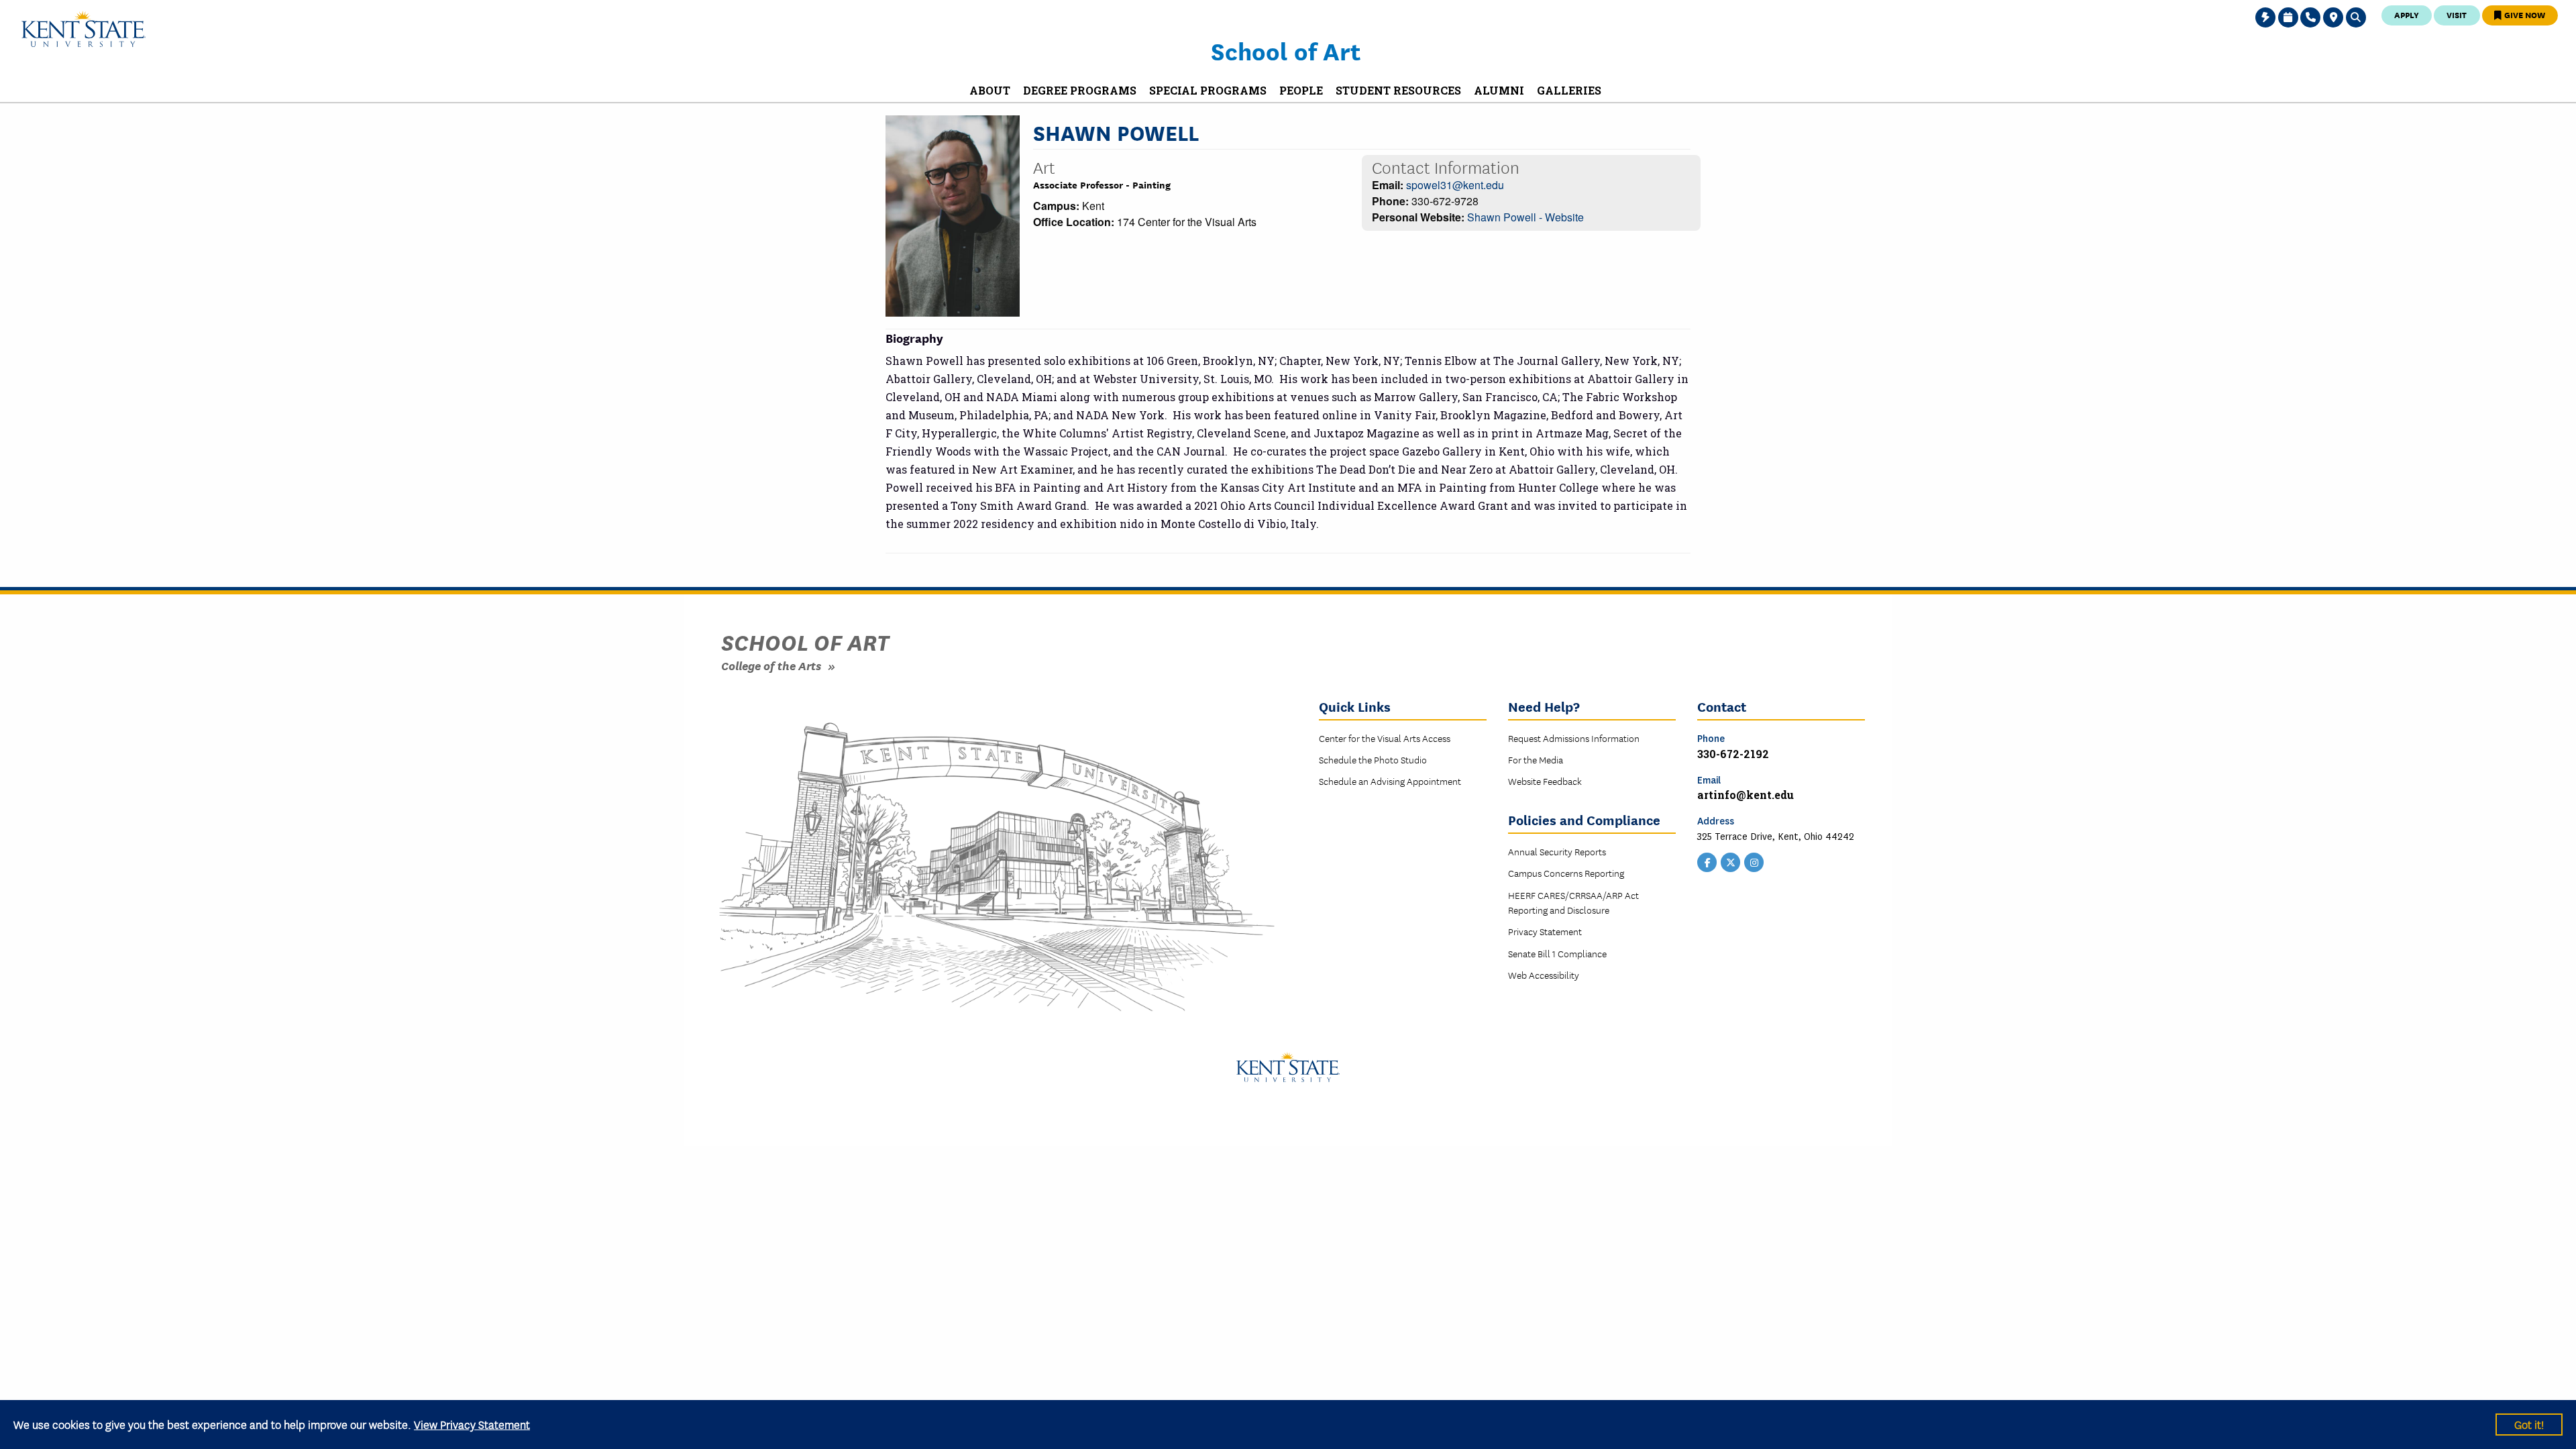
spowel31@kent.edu (1455, 185)
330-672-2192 (1733, 754)
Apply (2407, 14)
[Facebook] (1707, 861)
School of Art (1286, 50)
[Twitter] (1731, 861)
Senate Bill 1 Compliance (1557, 953)
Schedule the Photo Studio (1373, 759)
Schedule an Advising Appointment (1390, 781)
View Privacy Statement (472, 1424)
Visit (2457, 14)
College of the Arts (771, 665)
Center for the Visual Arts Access (1385, 738)
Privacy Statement (1545, 931)
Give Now (2524, 14)
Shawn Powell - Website (1525, 217)
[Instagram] (1754, 861)
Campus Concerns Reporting (1566, 873)
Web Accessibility (1544, 975)
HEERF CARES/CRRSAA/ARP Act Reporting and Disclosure (1573, 902)
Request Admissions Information (1574, 738)
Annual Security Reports (1557, 851)
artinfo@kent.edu (1746, 795)
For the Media (1536, 759)
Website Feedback (1545, 781)
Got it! (2529, 1424)
